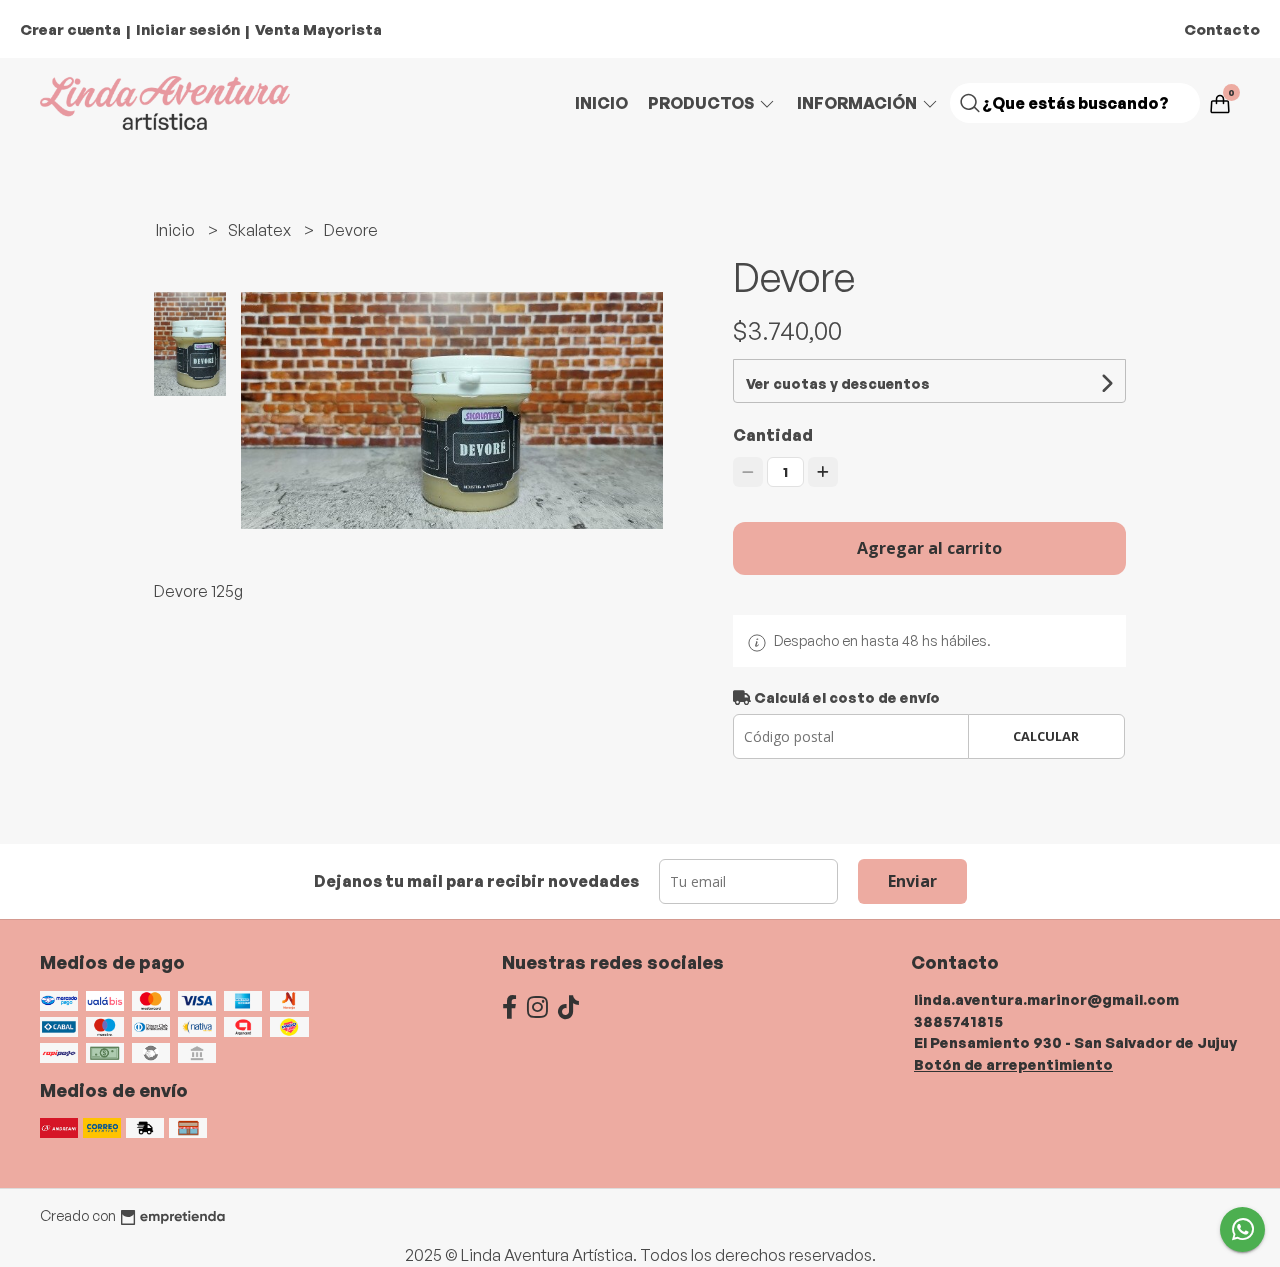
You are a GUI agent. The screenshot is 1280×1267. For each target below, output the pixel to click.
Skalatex (261, 230)
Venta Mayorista (318, 29)
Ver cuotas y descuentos (838, 383)
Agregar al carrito (929, 548)
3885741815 (958, 1021)
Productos (702, 103)
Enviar (912, 881)
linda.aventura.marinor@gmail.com (1046, 999)
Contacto (1222, 29)
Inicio (601, 103)
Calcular (1046, 736)
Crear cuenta (70, 29)
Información (858, 103)
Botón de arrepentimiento (1013, 1064)
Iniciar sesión (188, 29)
